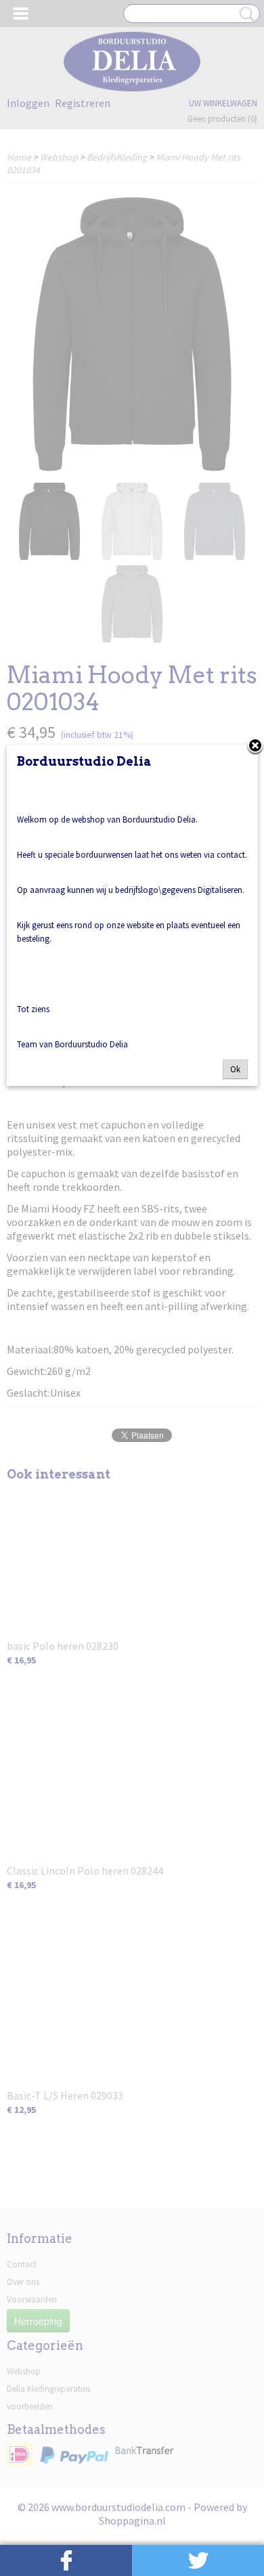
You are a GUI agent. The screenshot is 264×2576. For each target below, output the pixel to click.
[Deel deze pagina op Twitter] (198, 2560)
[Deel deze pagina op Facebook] (66, 2560)
